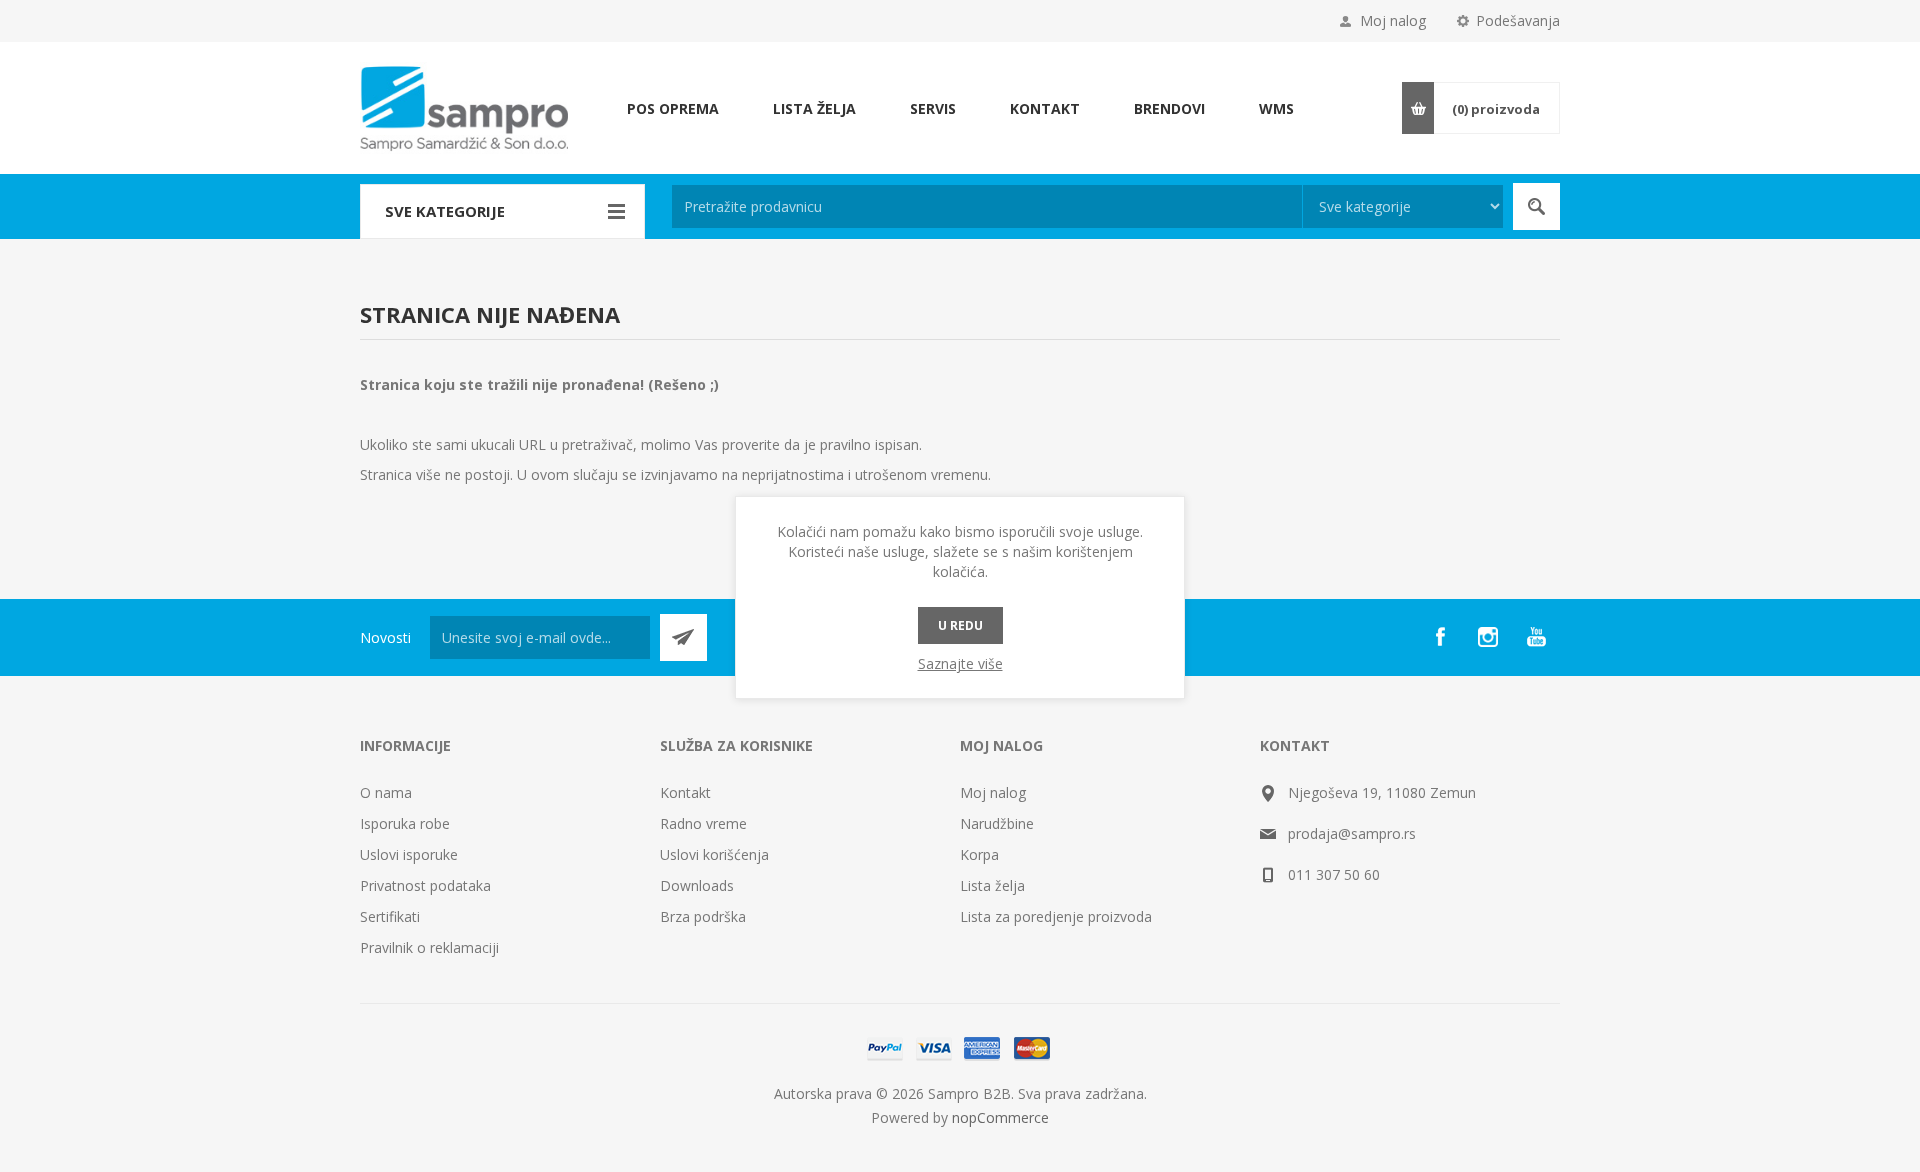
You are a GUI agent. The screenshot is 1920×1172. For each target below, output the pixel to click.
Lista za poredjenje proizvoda (1056, 916)
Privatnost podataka (425, 885)
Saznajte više (960, 663)
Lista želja (992, 885)
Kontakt (685, 792)
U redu (960, 625)
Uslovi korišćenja (714, 854)
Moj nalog (1393, 20)
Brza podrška (703, 916)
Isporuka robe (405, 823)
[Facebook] (1440, 637)
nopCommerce (1000, 1117)
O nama (386, 792)
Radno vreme (703, 823)
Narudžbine (997, 823)
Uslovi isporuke (409, 854)
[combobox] (987, 206)
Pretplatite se (683, 637)
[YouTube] (1536, 637)
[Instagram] (1488, 637)
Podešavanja (1518, 20)
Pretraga (1536, 206)
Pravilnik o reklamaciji (429, 947)
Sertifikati (390, 916)
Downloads (697, 885)
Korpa (979, 854)
